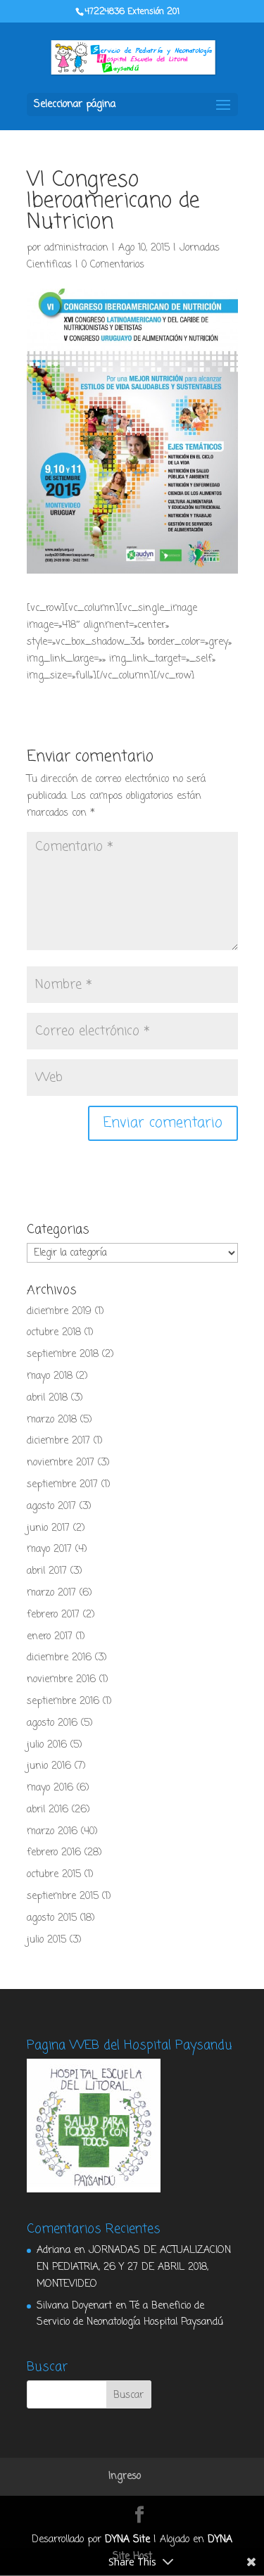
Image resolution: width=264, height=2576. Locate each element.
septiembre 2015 (63, 1896)
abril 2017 (47, 1571)
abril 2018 (47, 1398)
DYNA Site (127, 2540)
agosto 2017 (51, 1507)
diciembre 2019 (59, 1312)
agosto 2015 (52, 1918)
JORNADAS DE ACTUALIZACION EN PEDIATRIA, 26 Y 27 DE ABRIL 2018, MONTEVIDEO (134, 2267)
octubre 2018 (54, 1333)
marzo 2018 (52, 1420)
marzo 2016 (52, 1832)
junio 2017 (48, 1528)
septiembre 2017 (62, 1485)
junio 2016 (49, 1766)
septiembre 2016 (63, 1701)
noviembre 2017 (61, 1463)
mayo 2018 (50, 1376)
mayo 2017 (49, 1549)
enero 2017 (50, 1637)
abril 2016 (48, 1810)
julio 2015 (46, 1940)
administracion (76, 248)
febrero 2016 (54, 1853)
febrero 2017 (53, 1615)
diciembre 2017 (58, 1441)
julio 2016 (47, 1745)
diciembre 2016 (59, 1658)
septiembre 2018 (63, 1355)
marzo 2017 (51, 1593)
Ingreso (125, 2476)
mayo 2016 (50, 1788)
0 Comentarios (113, 265)
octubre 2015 (54, 1875)
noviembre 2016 (61, 1680)
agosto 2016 (52, 1723)
